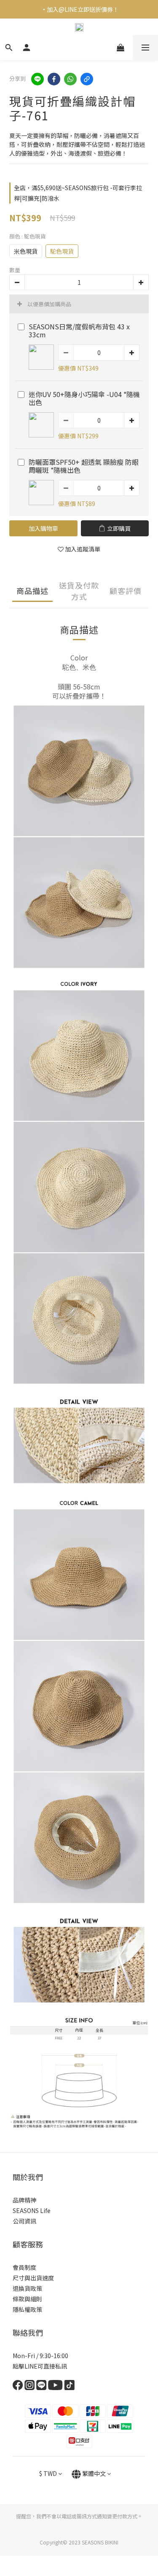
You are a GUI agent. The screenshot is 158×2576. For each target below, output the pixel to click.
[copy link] (87, 79)
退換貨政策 (27, 2288)
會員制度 (24, 2267)
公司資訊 (24, 2221)
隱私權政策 (27, 2309)
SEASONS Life (32, 2210)
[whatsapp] (70, 79)
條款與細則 (27, 2299)
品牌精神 (24, 2200)
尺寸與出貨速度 (33, 2278)
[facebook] (54, 79)
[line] (37, 79)
